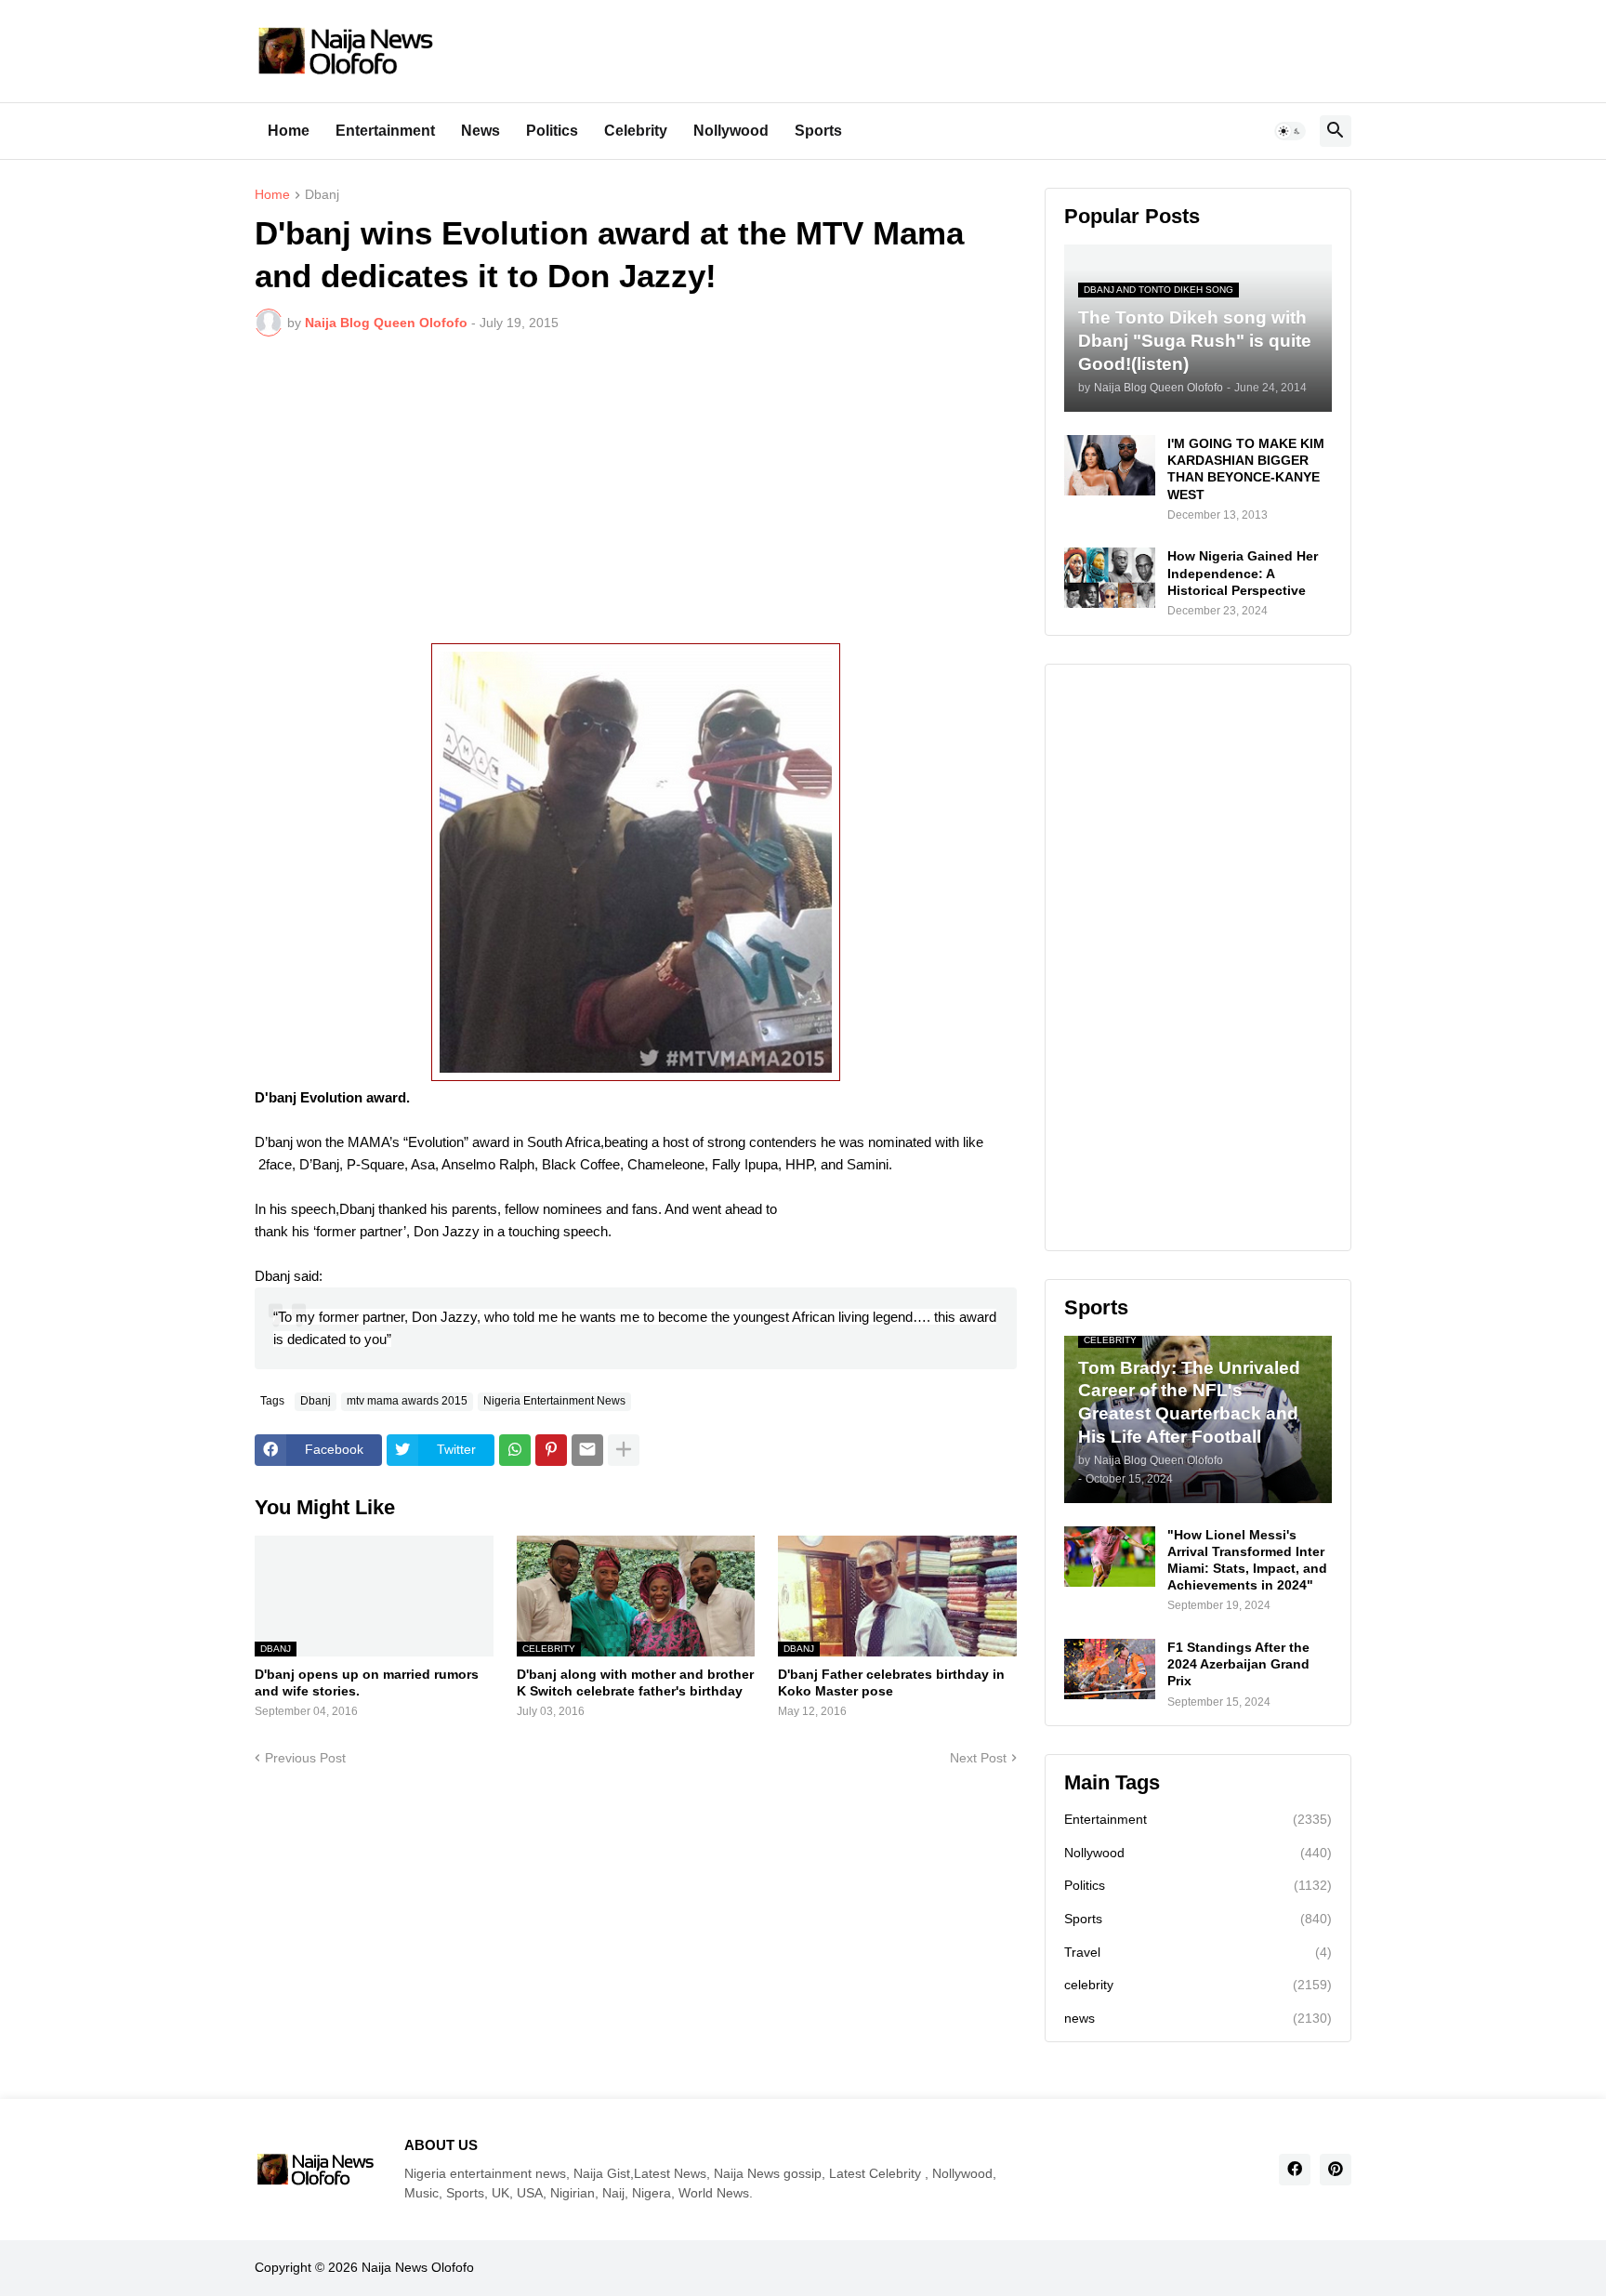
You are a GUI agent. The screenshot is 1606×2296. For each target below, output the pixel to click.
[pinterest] (1336, 2170)
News (480, 131)
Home (289, 131)
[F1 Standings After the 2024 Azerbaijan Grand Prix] (1110, 1669)
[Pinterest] (551, 1450)
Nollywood (731, 131)
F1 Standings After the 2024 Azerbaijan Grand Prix (1238, 1664)
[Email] (587, 1450)
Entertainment (385, 131)
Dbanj (322, 195)
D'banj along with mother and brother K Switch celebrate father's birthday (635, 1682)
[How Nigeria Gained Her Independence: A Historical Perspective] (1110, 578)
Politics (552, 131)
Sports (818, 131)
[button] (1290, 131)
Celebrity (636, 131)
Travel (1198, 1952)
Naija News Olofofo (418, 2267)
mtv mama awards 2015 (407, 1401)
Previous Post (305, 1758)
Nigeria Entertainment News (554, 1401)
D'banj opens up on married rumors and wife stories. (367, 1682)
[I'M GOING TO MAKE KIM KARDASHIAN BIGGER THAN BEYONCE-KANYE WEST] (1110, 465)
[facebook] (1295, 2170)
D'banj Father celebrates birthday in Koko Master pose (891, 1682)
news (1198, 2018)
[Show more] (624, 1450)
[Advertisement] (636, 490)
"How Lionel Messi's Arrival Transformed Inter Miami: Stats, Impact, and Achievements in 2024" (1247, 1560)
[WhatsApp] (515, 1450)
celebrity (1198, 1985)
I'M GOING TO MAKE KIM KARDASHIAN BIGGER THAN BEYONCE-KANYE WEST (1246, 469)
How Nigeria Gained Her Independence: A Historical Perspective (1243, 573)
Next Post (978, 1758)
